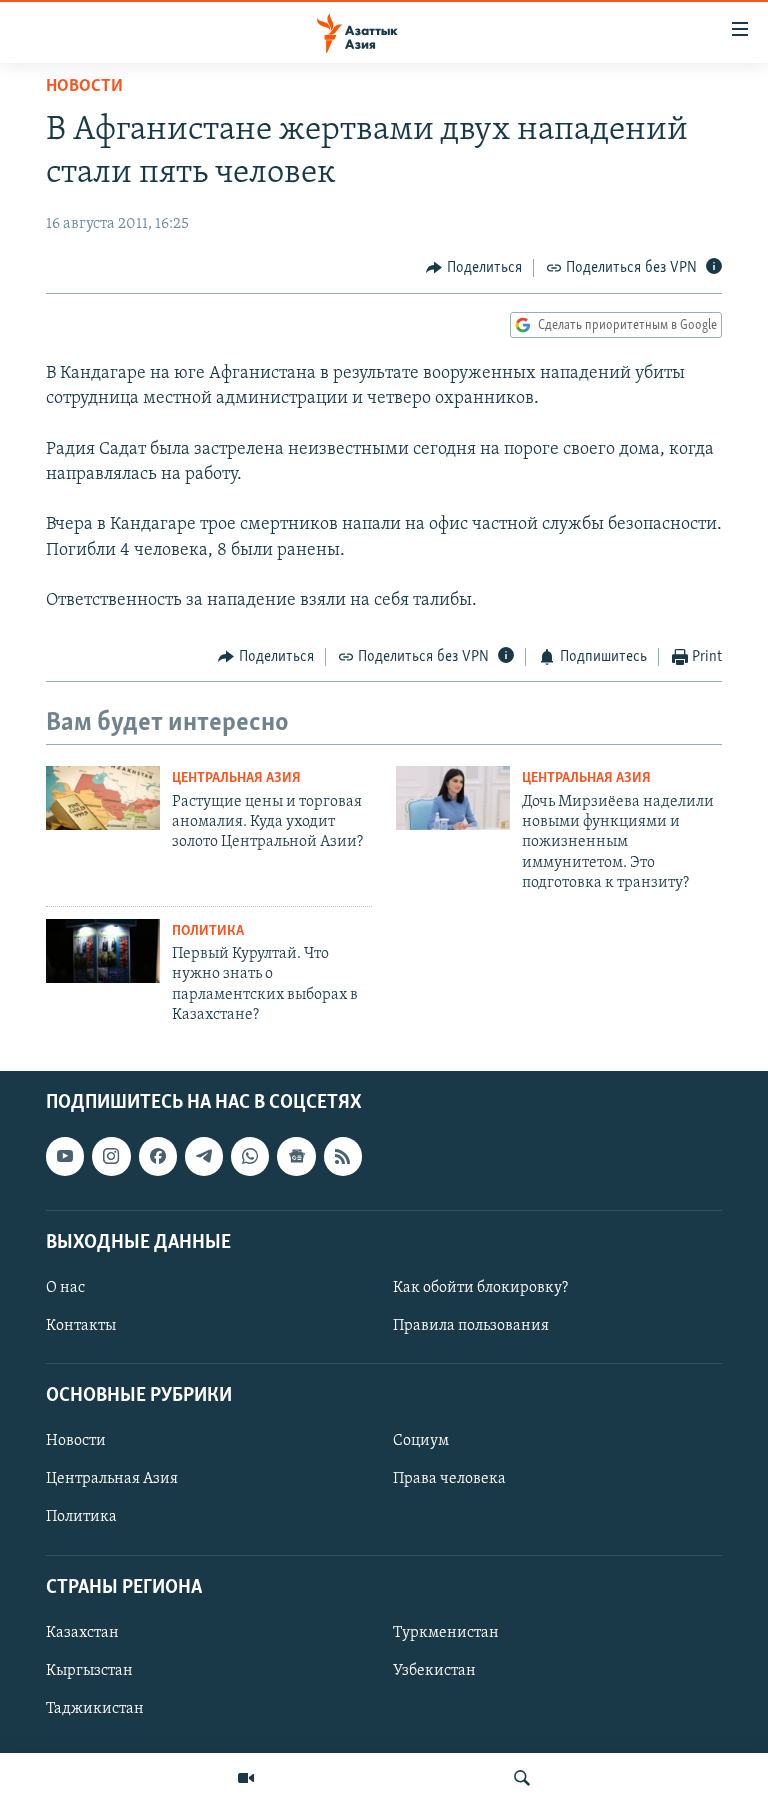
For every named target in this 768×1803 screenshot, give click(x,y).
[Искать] (522, 1778)
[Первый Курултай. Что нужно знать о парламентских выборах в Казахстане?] (103, 951)
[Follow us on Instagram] (111, 1157)
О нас (65, 1288)
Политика (208, 931)
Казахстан (82, 1633)
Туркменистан (446, 1633)
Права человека (449, 1480)
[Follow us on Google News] (296, 1157)
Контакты (81, 1326)
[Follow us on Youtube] (65, 1157)
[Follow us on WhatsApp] (250, 1157)
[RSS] (343, 1157)
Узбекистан (434, 1671)
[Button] (474, 268)
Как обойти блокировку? (480, 1288)
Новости (84, 87)
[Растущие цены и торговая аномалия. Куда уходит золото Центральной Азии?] (103, 798)
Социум (421, 1442)
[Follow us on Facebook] (158, 1157)
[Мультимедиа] (246, 1778)
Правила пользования (471, 1326)
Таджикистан (95, 1709)
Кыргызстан (89, 1671)
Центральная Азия (236, 778)
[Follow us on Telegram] (204, 1157)
